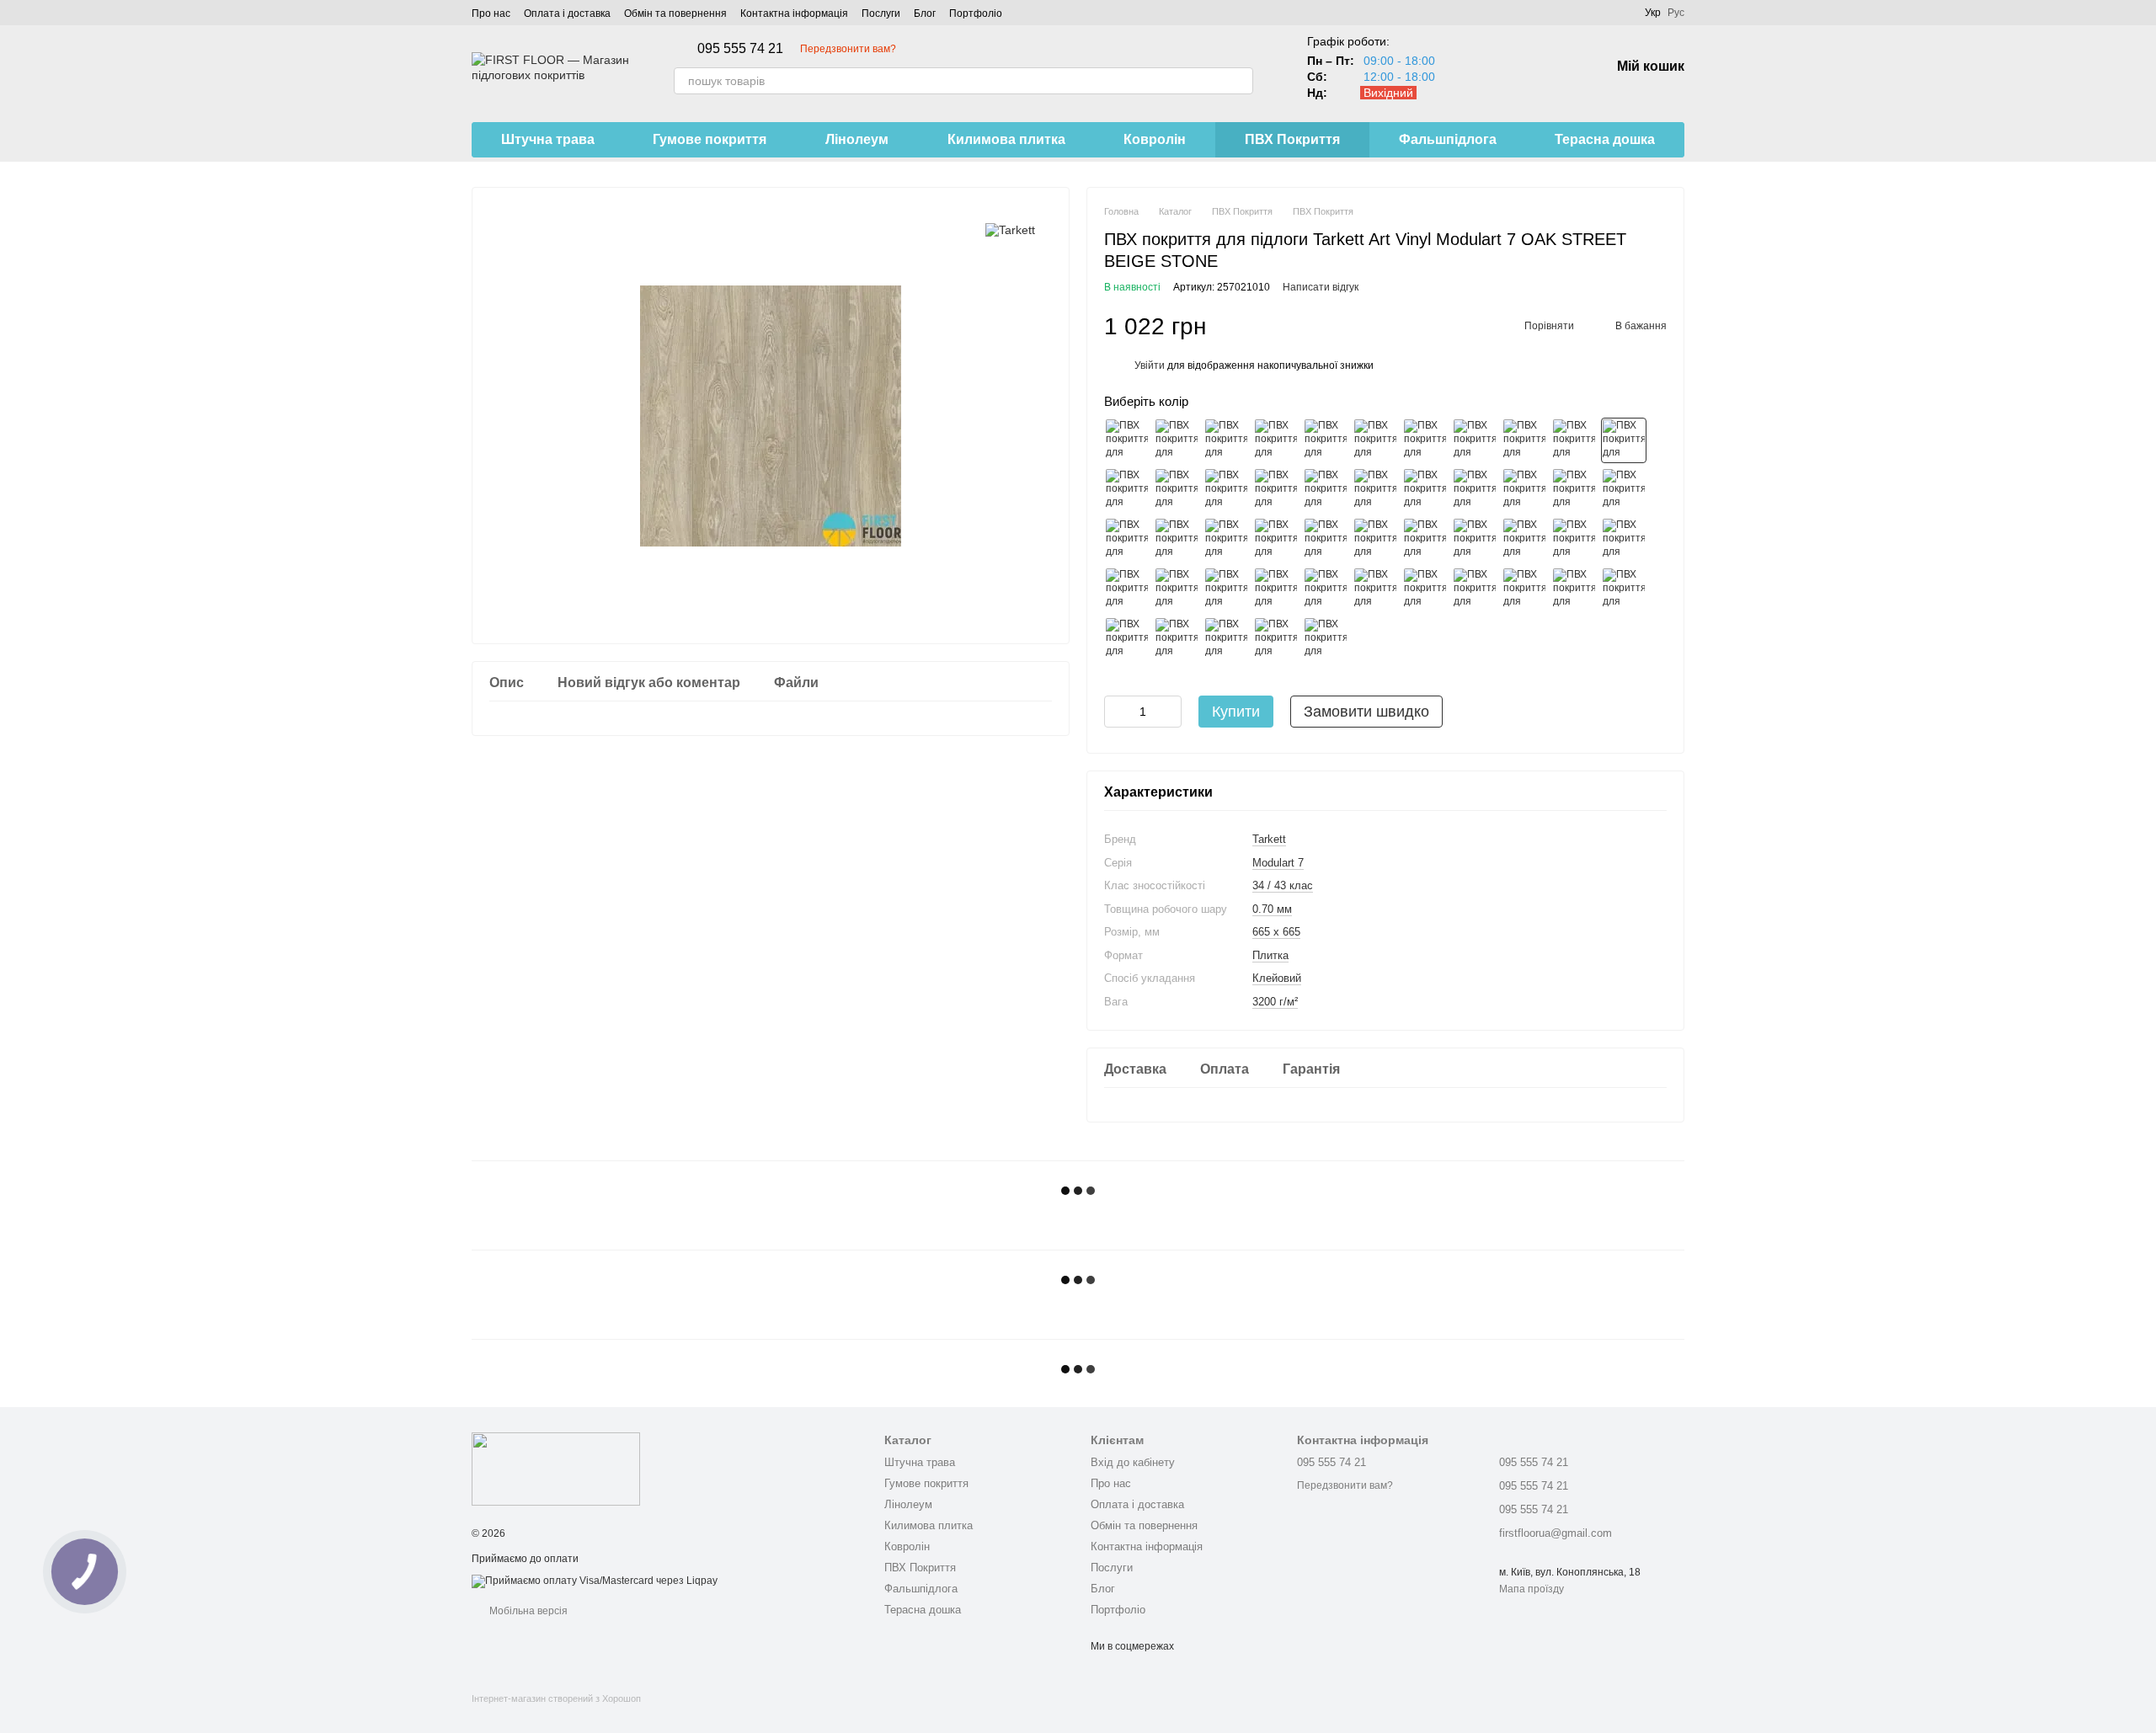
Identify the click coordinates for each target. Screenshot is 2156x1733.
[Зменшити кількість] (1117, 712)
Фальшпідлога (1448, 139)
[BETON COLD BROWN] (1375, 490)
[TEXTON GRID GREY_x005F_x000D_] (1574, 589)
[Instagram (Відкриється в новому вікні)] (1026, 13)
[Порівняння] (1465, 67)
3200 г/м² (1275, 1002)
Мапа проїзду (1532, 1589)
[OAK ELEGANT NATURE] (1326, 639)
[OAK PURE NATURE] (1574, 440)
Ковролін (1155, 139)
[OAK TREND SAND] (1177, 490)
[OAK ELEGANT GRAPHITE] (1226, 639)
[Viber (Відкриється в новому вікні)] (1086, 13)
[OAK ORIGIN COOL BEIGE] (1475, 440)
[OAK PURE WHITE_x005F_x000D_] (1127, 639)
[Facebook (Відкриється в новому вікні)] (1046, 13)
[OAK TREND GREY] (1375, 589)
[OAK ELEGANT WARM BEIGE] (1375, 440)
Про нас (491, 13)
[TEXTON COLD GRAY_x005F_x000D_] (1425, 589)
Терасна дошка (1605, 139)
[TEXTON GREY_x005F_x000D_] (1524, 589)
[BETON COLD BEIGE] (1177, 440)
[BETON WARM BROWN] (1475, 490)
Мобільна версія (527, 1611)
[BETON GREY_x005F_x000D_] (1177, 589)
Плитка (1270, 955)
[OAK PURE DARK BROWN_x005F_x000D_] (1326, 540)
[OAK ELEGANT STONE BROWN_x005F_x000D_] (1177, 540)
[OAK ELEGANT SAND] (1326, 440)
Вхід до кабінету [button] (1133, 1462)
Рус (1676, 13)
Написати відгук (1321, 287)
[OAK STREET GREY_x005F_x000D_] (1326, 589)
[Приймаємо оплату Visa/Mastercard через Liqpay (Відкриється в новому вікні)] (595, 1581)
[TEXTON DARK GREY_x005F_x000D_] (1475, 589)
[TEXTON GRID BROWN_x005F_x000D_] (1624, 540)
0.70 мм (1272, 909)
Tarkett (1269, 839)
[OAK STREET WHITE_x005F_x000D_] (1177, 639)
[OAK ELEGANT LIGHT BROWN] (1624, 490)
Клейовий (1277, 978)
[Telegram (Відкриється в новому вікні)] (1066, 13)
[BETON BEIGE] (1127, 440)
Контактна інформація (794, 13)
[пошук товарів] (1240, 81)
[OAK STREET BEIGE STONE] (1624, 440)
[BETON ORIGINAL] (1226, 440)
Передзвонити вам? (848, 49)
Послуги (881, 13)
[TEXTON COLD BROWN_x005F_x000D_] (1574, 540)
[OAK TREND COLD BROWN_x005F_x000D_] (1475, 540)
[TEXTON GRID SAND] (1226, 490)
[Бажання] (1509, 67)
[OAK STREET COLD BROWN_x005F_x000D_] (1425, 540)
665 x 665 (1276, 932)
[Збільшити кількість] (1169, 712)
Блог (925, 13)
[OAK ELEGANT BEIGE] (1276, 440)
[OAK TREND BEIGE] (1127, 490)
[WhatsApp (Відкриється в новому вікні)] (1107, 13)
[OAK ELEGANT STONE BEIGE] (1127, 540)
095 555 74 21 (740, 49)
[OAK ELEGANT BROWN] (1524, 490)
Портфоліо (976, 13)
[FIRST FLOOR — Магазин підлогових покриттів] (556, 1469)
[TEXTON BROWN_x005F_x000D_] (1524, 540)
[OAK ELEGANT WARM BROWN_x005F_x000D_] (1226, 589)
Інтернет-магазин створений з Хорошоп (556, 1698)
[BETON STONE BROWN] (1425, 490)
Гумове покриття (710, 139)
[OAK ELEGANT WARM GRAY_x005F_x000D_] (1276, 589)
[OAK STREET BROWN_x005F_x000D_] (1375, 540)
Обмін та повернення (675, 13)
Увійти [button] (1150, 365)
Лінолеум (857, 139)
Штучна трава (548, 139)
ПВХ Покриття (1292, 139)
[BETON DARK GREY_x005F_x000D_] (1127, 589)
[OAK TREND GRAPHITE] (1276, 639)
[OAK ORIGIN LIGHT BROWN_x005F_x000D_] (1226, 540)
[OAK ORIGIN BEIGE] (1425, 440)
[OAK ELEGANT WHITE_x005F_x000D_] (1624, 589)
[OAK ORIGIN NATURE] (1524, 440)
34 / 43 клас (1283, 885)
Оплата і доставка (567, 13)
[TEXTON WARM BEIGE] (1326, 490)
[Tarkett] (1010, 229)
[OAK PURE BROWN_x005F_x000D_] (1276, 540)
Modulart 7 (1278, 863)
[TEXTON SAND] (1276, 490)
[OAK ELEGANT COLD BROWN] (1574, 490)
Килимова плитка (1006, 139)
